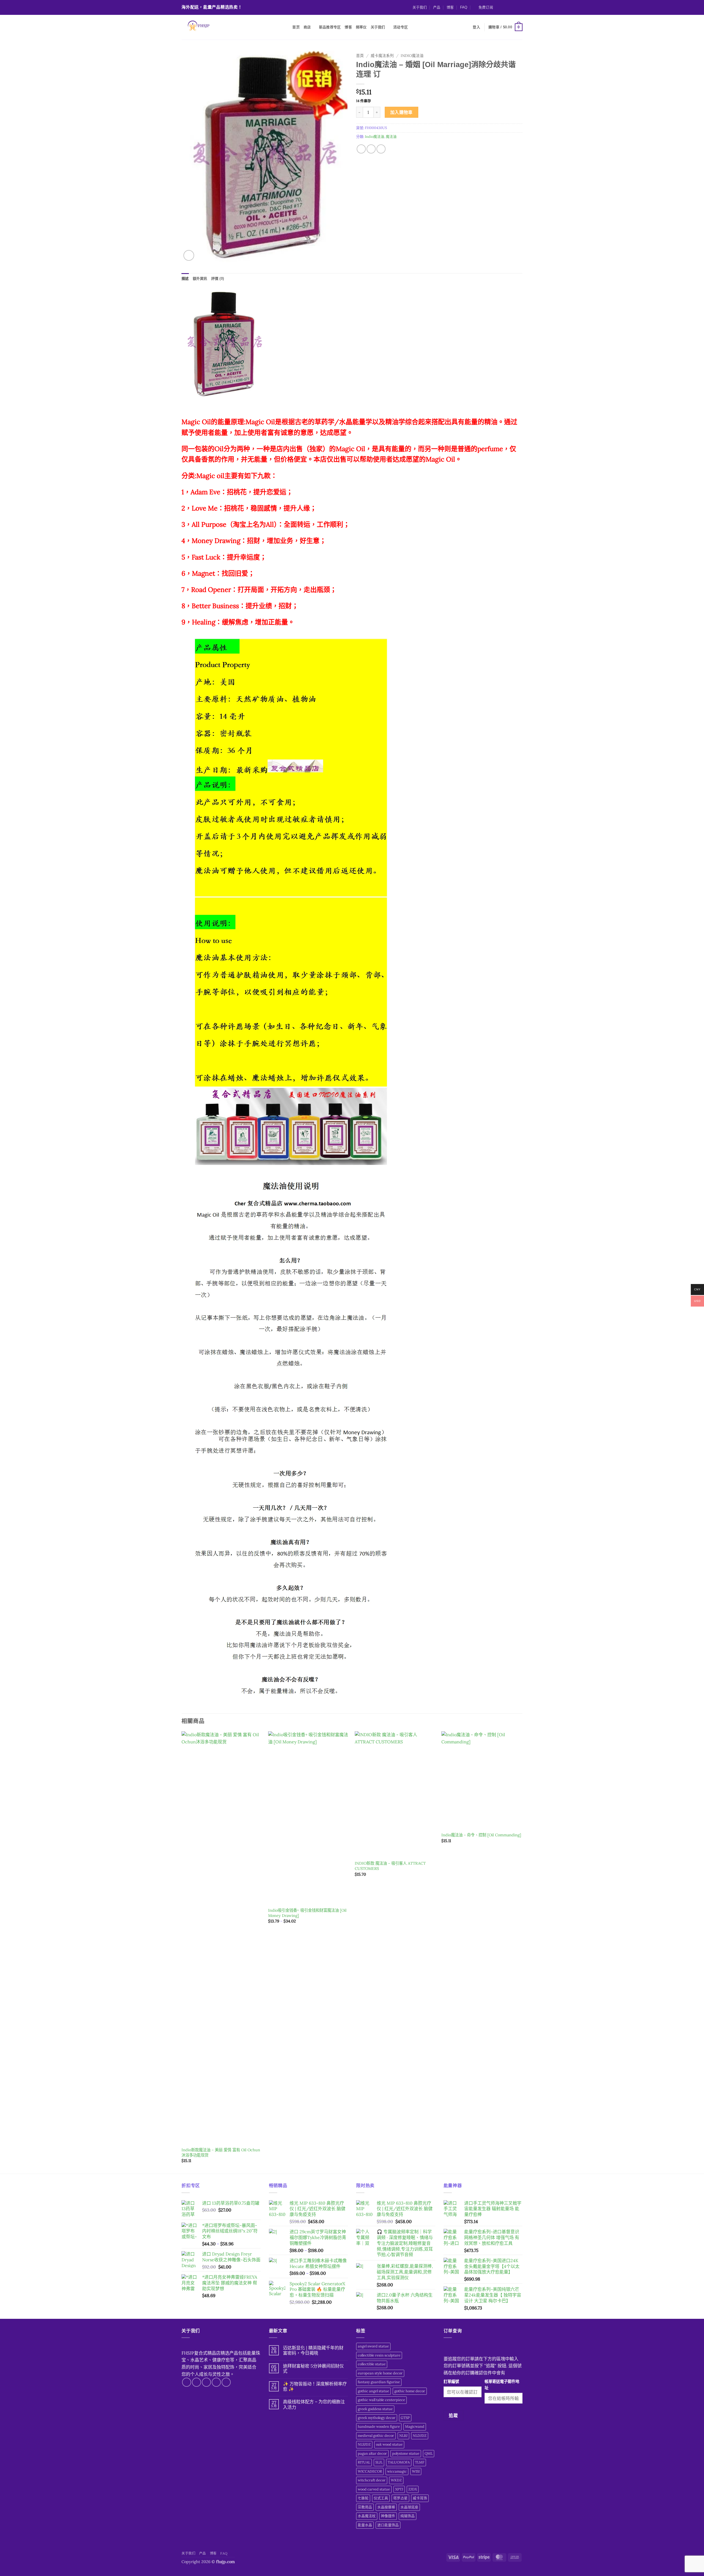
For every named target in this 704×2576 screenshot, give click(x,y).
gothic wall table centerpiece (381, 2400)
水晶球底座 (409, 2507)
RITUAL (364, 2462)
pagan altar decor (372, 2453)
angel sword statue (373, 2346)
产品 (437, 7)
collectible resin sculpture (379, 2355)
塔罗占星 (400, 2498)
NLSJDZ (364, 2444)
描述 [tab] (185, 279)
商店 (307, 27)
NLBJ (403, 2436)
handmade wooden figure (379, 2427)
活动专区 (401, 27)
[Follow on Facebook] (499, 7)
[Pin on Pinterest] (381, 149)
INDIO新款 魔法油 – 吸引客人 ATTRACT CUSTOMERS (390, 1866)
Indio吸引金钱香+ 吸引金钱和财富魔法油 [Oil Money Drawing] (307, 1913)
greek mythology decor (377, 2418)
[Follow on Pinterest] (226, 2382)
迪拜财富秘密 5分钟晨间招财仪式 (313, 2369)
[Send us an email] (520, 7)
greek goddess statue (375, 2409)
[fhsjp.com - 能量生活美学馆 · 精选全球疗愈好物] (229, 27)
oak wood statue (389, 2444)
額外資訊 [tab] (200, 279)
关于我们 (420, 7)
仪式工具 (381, 2498)
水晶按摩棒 (386, 2507)
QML (429, 2453)
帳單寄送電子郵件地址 (502, 2385)
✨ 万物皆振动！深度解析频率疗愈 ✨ (315, 2386)
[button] (483, 7)
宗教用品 (365, 2507)
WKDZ (396, 2480)
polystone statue (406, 2453)
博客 (450, 7)
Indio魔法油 (412, 56)
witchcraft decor (372, 2480)
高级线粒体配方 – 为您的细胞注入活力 (314, 2404)
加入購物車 (402, 112)
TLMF (420, 2462)
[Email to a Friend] (371, 149)
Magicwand (415, 2427)
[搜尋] (286, 27)
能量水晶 (365, 2525)
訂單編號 (451, 2382)
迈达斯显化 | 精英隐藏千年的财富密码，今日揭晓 (313, 2350)
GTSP (405, 2418)
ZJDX (413, 2489)
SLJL (379, 2462)
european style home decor (380, 2373)
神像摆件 (388, 2516)
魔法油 (391, 137)
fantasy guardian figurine (379, 2382)
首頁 (360, 56)
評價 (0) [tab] (218, 279)
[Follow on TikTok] (509, 7)
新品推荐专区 (330, 27)
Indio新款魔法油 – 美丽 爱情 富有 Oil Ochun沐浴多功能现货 (221, 2153)
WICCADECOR (370, 2471)
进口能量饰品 (388, 2525)
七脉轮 (363, 2498)
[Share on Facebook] (361, 149)
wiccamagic (397, 2471)
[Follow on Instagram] (504, 7)
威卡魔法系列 (382, 56)
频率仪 (361, 27)
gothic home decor (410, 2391)
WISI (416, 2471)
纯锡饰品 (408, 2516)
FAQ (464, 7)
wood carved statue (374, 2489)
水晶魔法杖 (367, 2516)
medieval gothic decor (376, 2436)
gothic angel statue (373, 2391)
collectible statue (372, 2364)
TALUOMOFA (399, 2462)
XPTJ (399, 2489)
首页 (296, 27)
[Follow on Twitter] (515, 7)
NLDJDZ (420, 2436)
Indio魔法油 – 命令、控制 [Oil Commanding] (481, 1835)
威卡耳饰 (420, 2498)
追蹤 (453, 2415)
